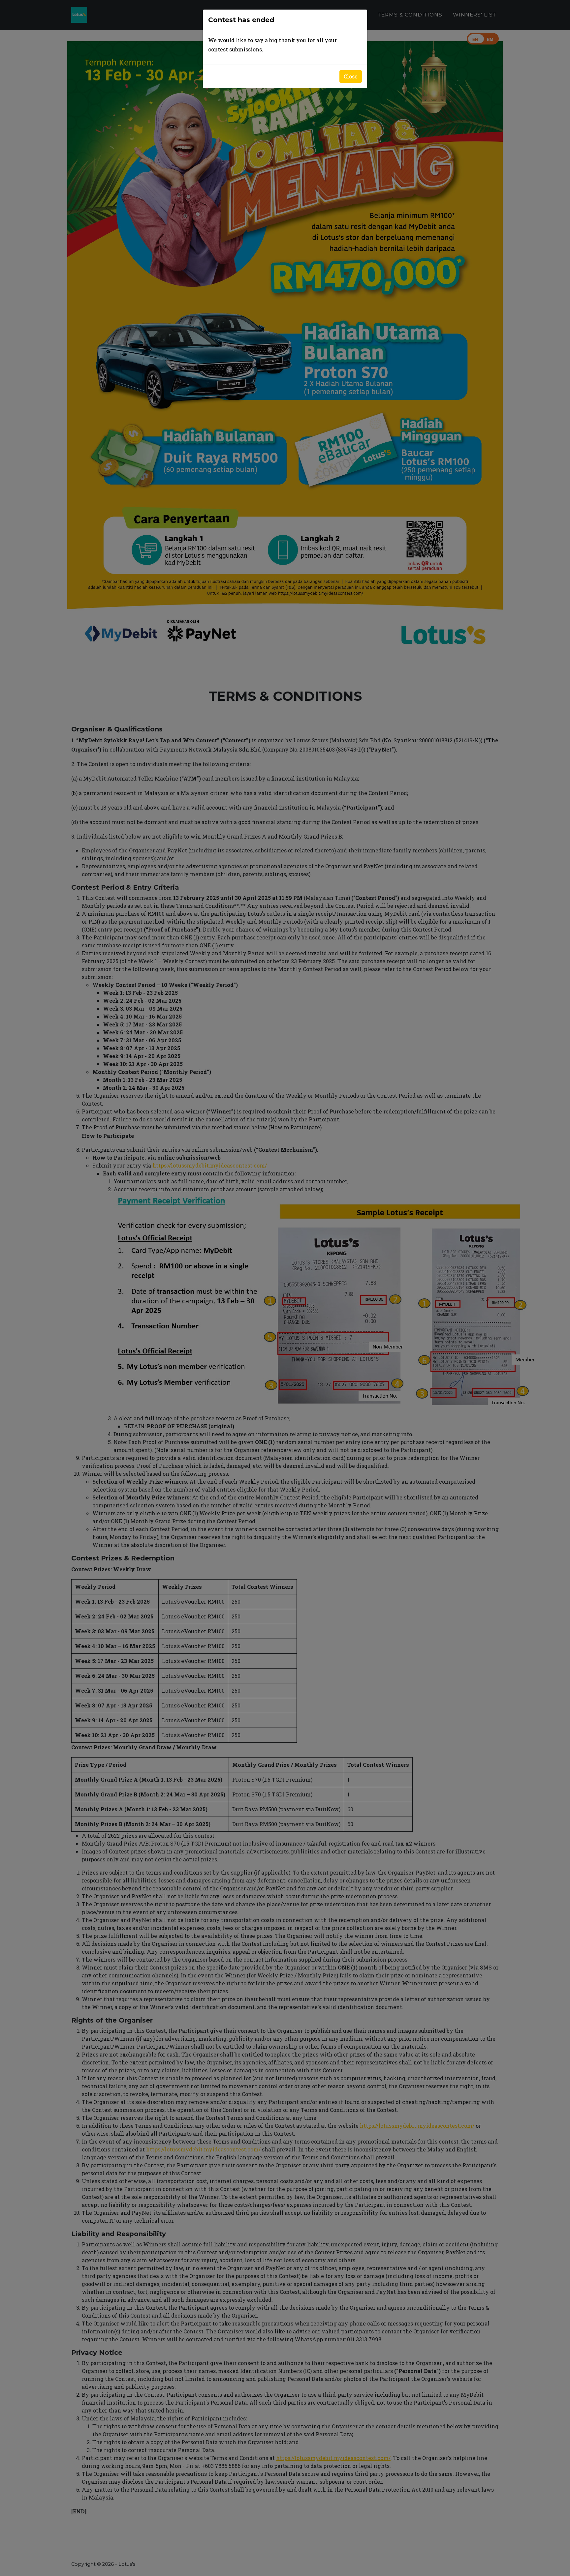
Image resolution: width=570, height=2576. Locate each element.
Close (351, 76)
